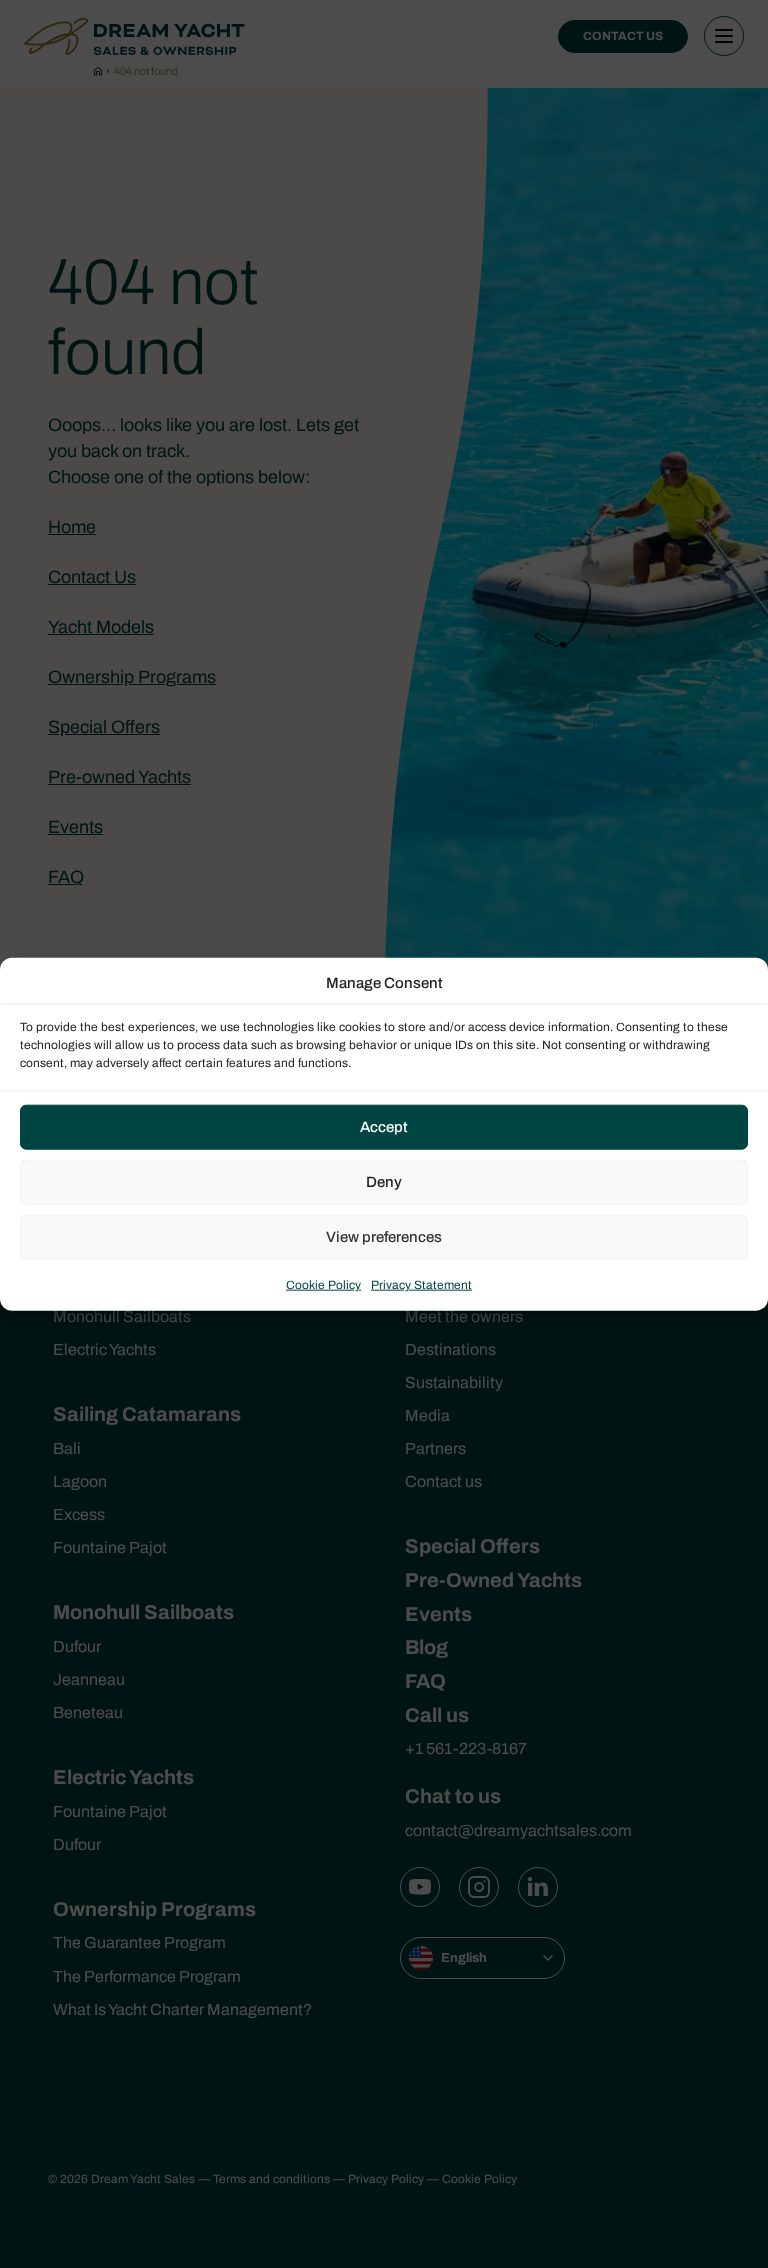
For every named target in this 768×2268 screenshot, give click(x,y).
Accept (384, 1127)
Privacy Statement (421, 1284)
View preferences (384, 1237)
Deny (384, 1182)
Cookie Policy (323, 1284)
